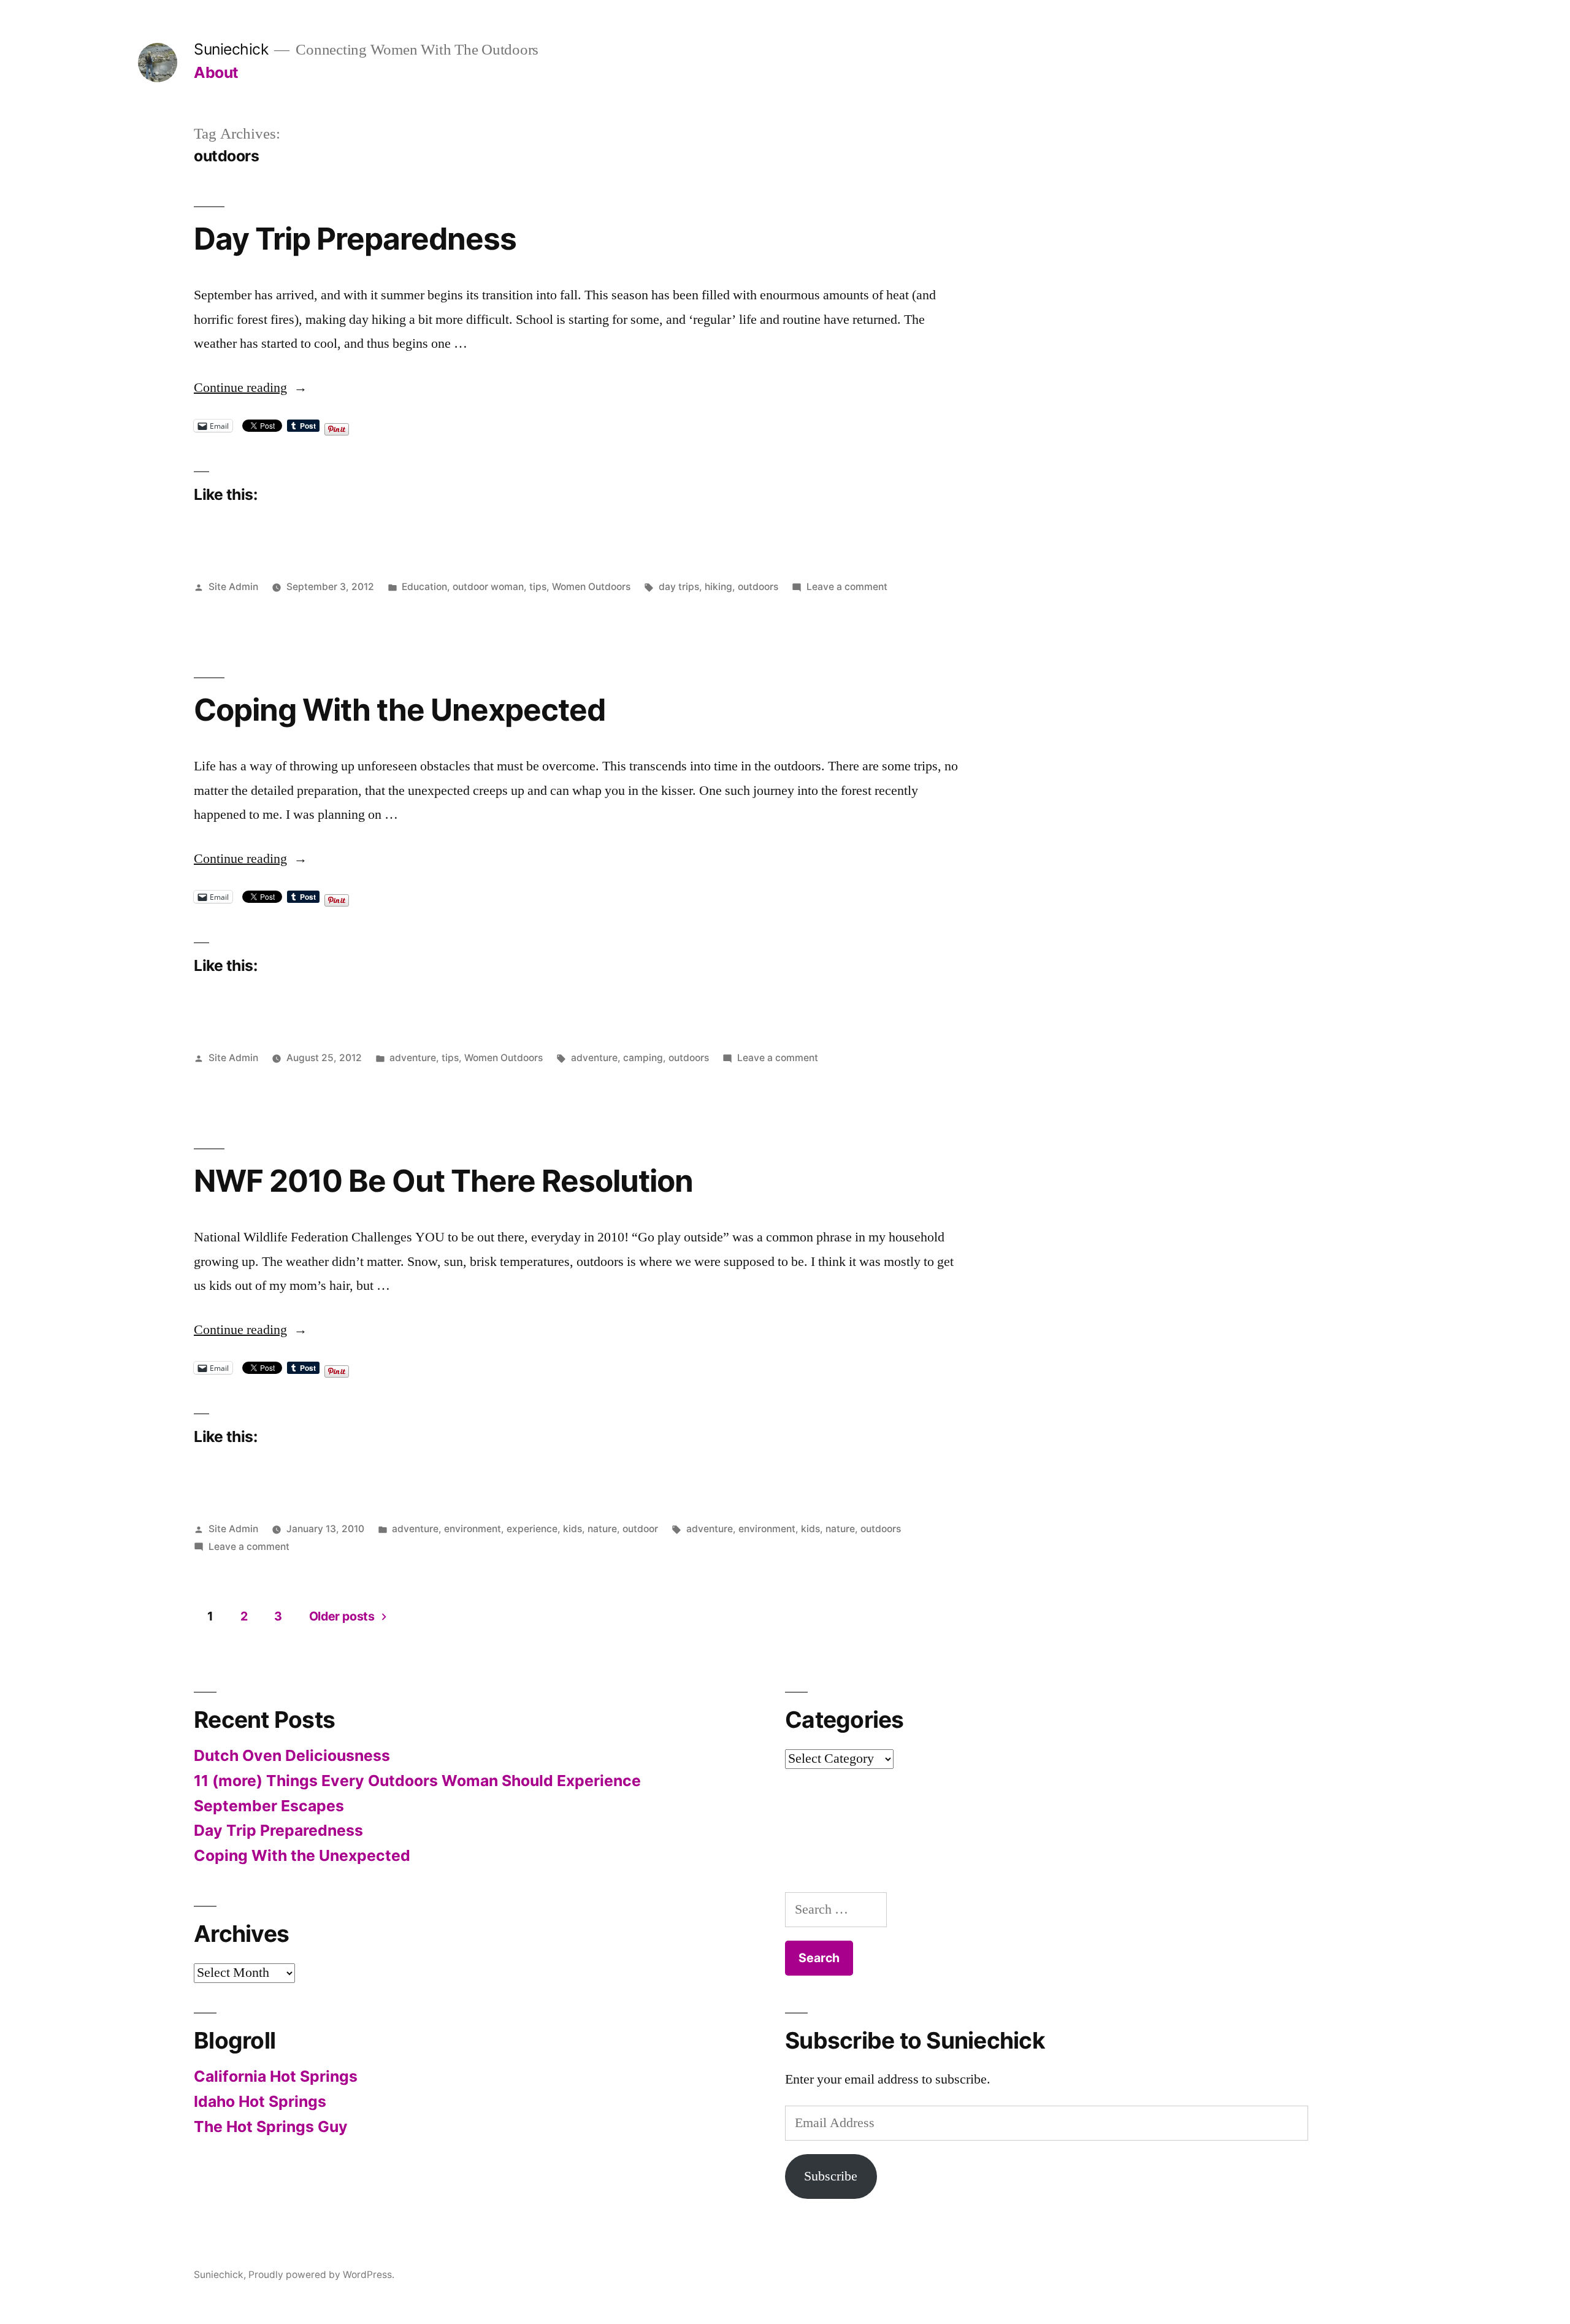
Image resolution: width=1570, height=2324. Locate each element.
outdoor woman (488, 587)
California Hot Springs (276, 2076)
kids (572, 1529)
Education (424, 587)
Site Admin (233, 587)
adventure (413, 1058)
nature (602, 1529)
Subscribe (831, 2176)
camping (643, 1058)
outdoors (758, 587)
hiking (718, 587)
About (216, 72)
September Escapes (269, 1806)
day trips (679, 587)
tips (538, 587)
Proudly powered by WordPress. (321, 2275)
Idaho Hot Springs (260, 2101)
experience (532, 1529)
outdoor (640, 1529)
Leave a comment (847, 587)
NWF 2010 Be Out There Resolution (443, 1181)
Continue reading (251, 388)
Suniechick (231, 49)
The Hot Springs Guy (271, 2126)
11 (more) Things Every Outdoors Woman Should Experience (417, 1781)
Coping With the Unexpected (400, 710)
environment (473, 1529)
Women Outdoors (591, 587)
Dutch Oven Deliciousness (292, 1755)
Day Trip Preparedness (355, 239)
